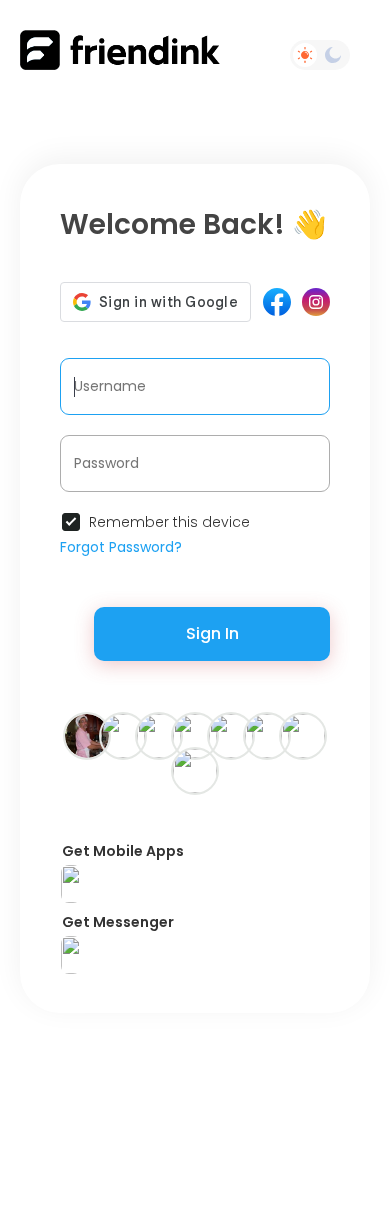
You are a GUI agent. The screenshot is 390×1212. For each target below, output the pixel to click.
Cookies (280, 1136)
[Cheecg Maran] (87, 735)
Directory (201, 1067)
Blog (256, 1067)
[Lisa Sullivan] (195, 735)
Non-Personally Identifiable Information (238, 1119)
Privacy (266, 1153)
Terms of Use (204, 1050)
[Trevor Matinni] (159, 735)
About (146, 1067)
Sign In (212, 633)
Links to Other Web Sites (234, 1084)
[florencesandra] (195, 770)
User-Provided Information (227, 1145)
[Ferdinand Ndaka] (231, 735)
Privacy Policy (298, 1050)
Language (202, 1170)
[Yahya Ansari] (267, 735)
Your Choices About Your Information (188, 1093)
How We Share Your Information (146, 1136)
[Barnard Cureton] (303, 735)
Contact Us (79, 1067)
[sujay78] (123, 735)
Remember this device (169, 522)
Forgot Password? (121, 547)
